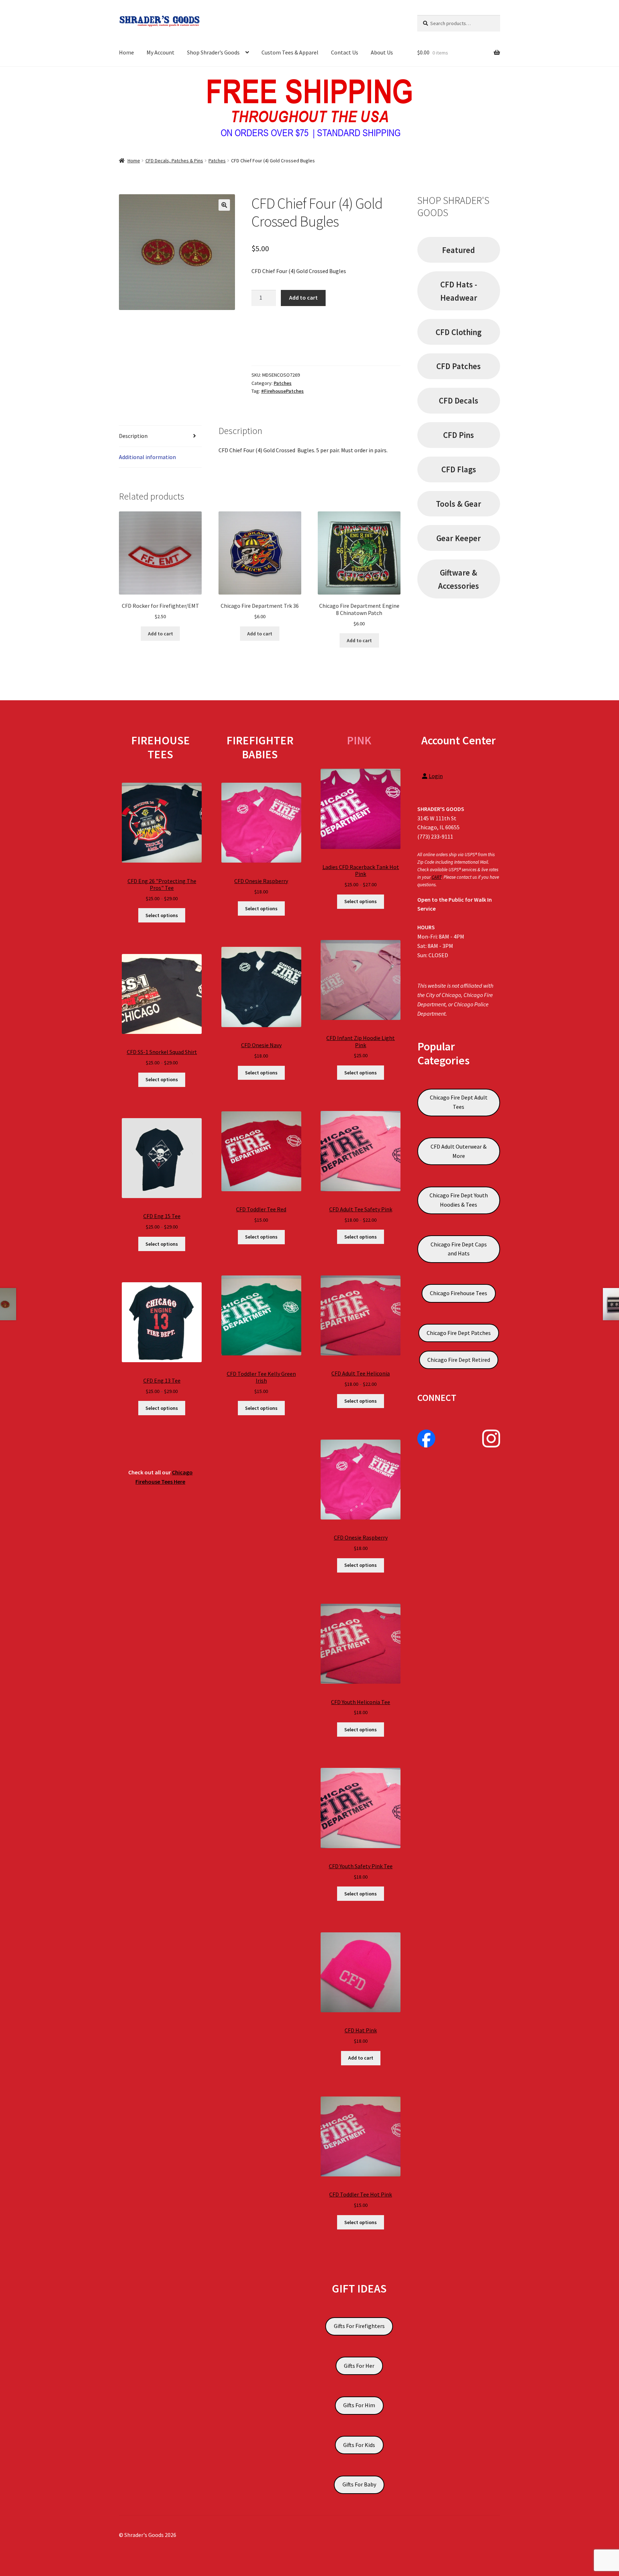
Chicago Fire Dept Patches (459, 1333)
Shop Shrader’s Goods (213, 52)
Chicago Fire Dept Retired (459, 1360)
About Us (382, 52)
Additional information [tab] (147, 457)
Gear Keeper (459, 538)
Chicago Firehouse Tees (459, 1293)
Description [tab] (133, 436)
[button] (224, 205)
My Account (160, 52)
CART (436, 877)
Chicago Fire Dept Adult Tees (459, 1102)
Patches (217, 161)
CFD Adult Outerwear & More (459, 1151)
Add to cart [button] (160, 634)
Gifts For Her (359, 2366)
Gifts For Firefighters (359, 2326)
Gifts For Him (359, 2405)
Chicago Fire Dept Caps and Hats (459, 1249)
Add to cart (303, 297)
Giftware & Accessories (459, 579)
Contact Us (345, 52)
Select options (162, 915)
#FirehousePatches (282, 391)
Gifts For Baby (359, 2484)
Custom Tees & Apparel (290, 52)
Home (126, 52)
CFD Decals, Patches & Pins (174, 161)
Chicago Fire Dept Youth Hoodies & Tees (459, 1200)
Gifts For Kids (359, 2445)
